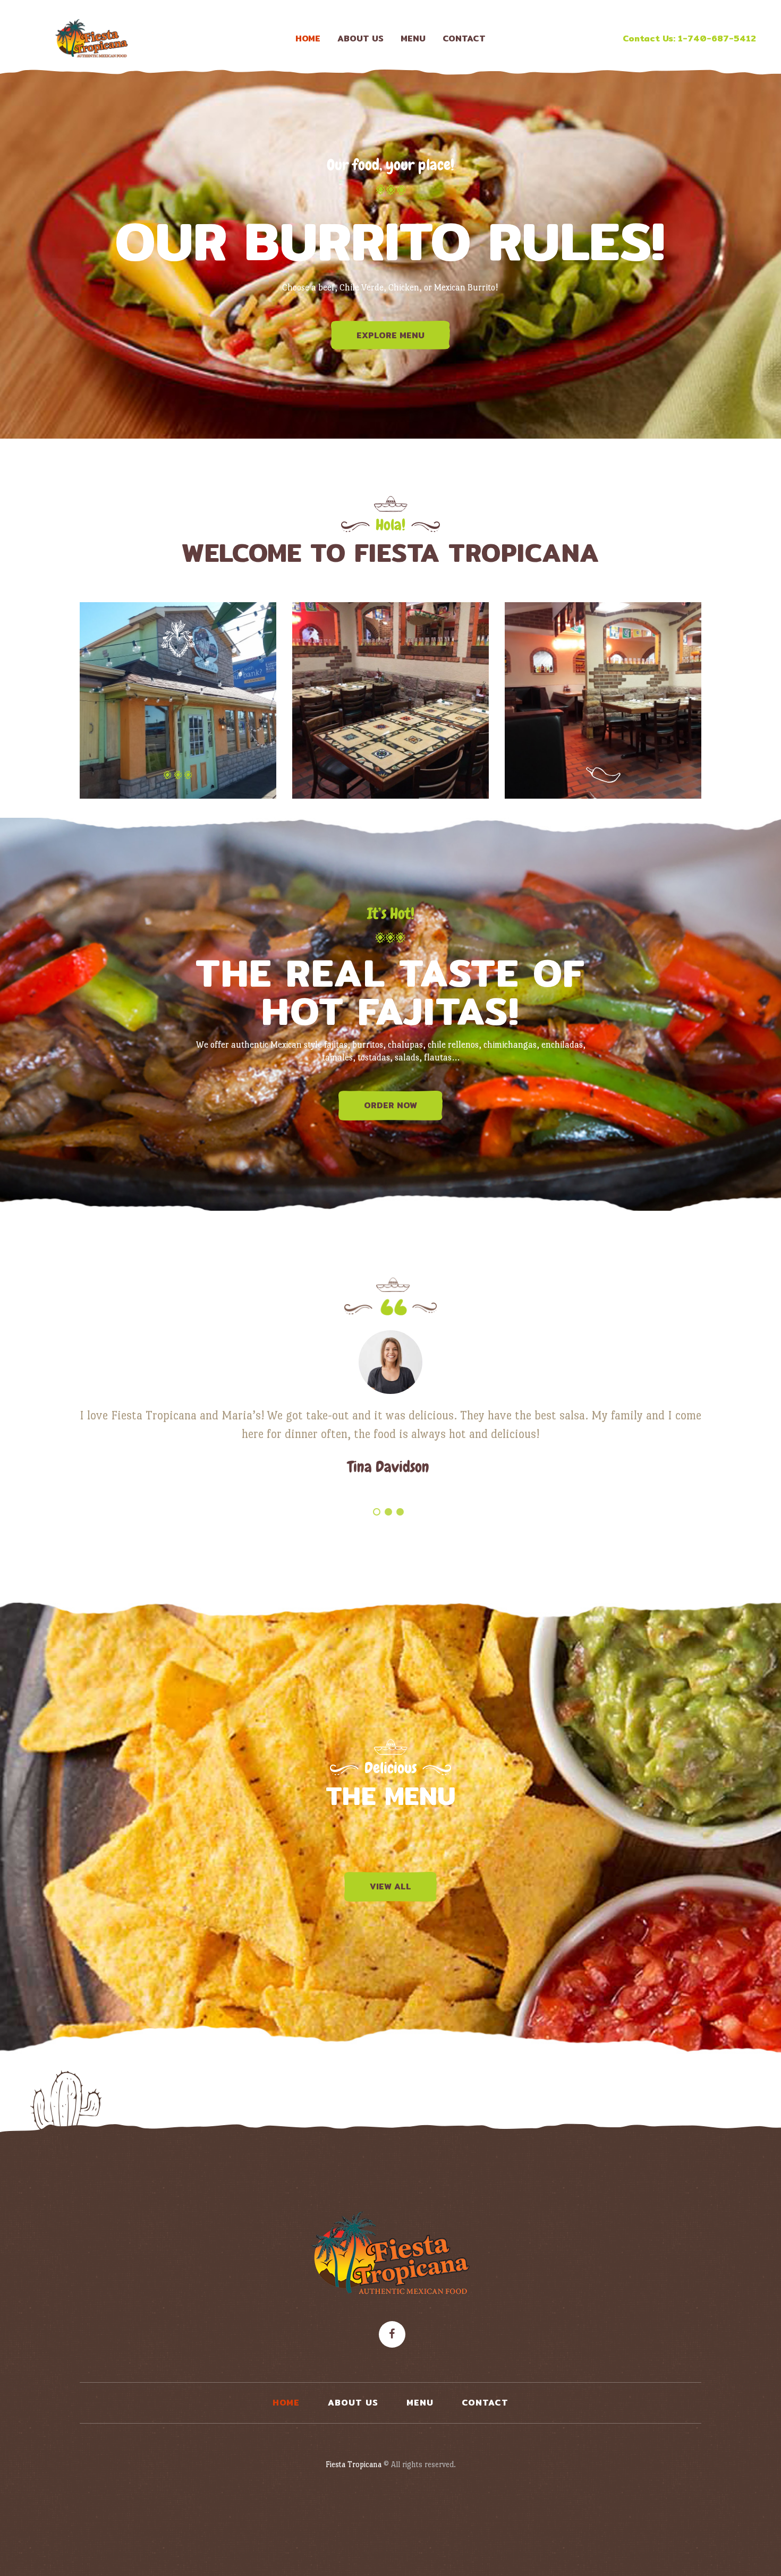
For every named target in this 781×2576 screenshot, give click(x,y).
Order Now (390, 1105)
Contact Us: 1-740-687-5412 (689, 38)
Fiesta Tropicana (354, 2464)
